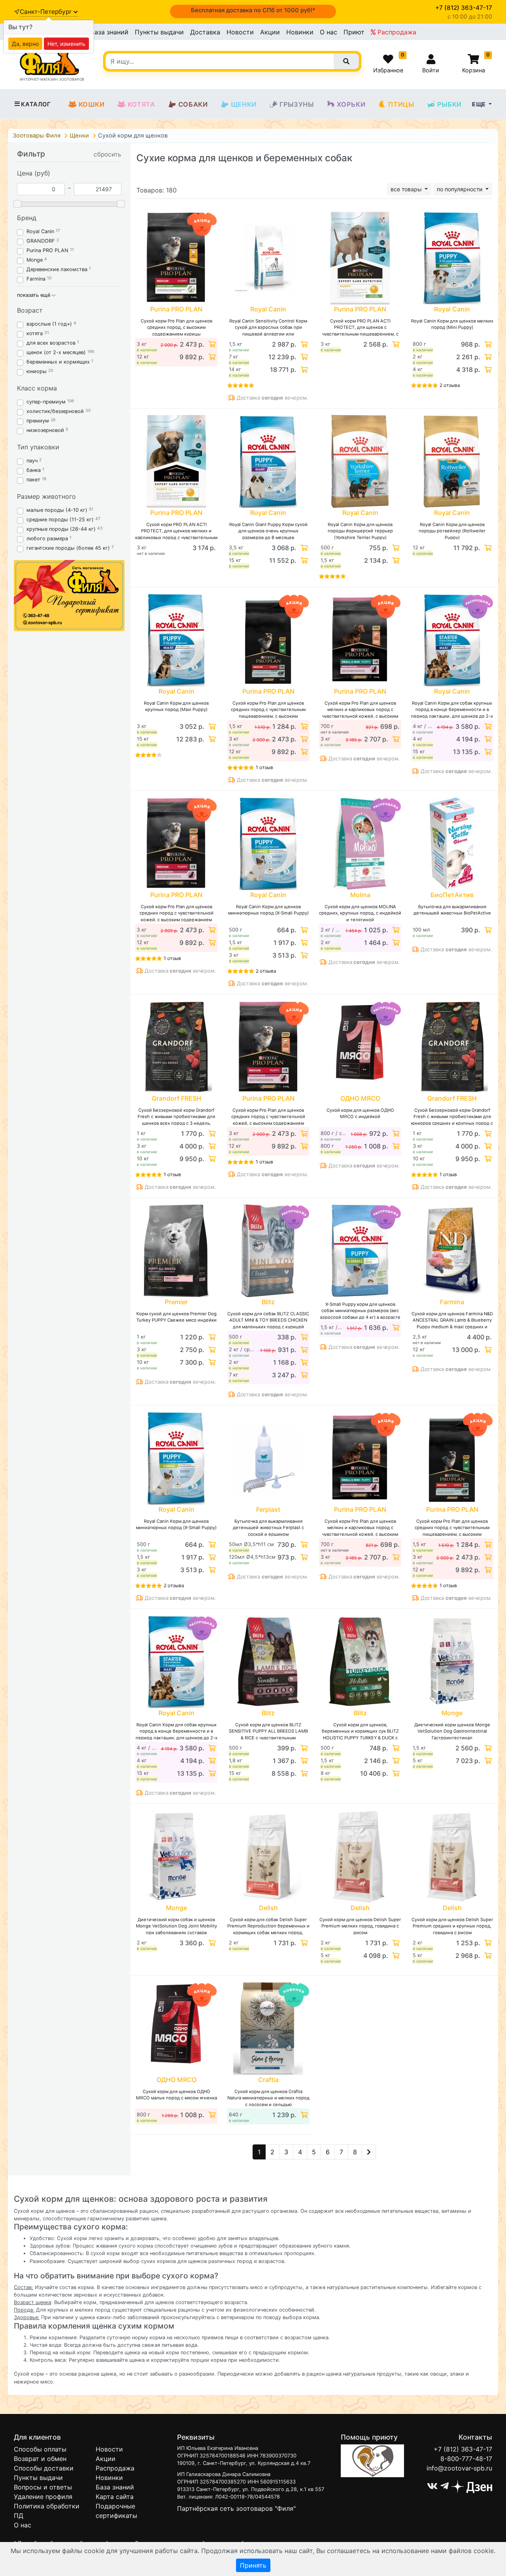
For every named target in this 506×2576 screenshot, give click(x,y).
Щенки (244, 104)
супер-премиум (46, 402)
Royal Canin (40, 231)
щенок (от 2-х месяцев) (56, 352)
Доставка (205, 32)
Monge (35, 260)
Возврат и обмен (40, 2459)
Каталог (36, 104)
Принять (253, 2565)
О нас (329, 32)
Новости (240, 32)
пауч (32, 461)
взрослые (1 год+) (49, 324)
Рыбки (449, 104)
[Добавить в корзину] (211, 344)
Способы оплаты (40, 2449)
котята (35, 333)
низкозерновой (45, 430)
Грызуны (297, 104)
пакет (33, 480)
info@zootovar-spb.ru (459, 2468)
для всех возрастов (51, 343)
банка (34, 470)
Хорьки (351, 104)
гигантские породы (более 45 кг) (68, 548)
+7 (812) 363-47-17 (463, 2449)
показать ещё (34, 295)
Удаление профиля (43, 2497)
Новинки (300, 32)
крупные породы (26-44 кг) (61, 529)
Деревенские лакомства (57, 269)
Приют (354, 32)
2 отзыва (450, 385)
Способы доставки (44, 2468)
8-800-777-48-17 (466, 2459)
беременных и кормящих (58, 362)
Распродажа (396, 32)
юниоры (37, 371)
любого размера (47, 538)
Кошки (92, 104)
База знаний (109, 32)
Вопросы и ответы (43, 2487)
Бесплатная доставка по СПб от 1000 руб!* (253, 10)
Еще (480, 104)
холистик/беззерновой (55, 411)
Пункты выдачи (159, 32)
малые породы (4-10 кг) (57, 510)
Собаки (193, 104)
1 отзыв (264, 767)
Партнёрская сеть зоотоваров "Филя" (236, 2508)
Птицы (401, 104)
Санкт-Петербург (47, 12)
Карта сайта (115, 2497)
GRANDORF (41, 241)
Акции (270, 32)
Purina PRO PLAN (48, 250)
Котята (142, 104)
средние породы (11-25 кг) (60, 520)
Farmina (36, 279)
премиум (38, 421)
